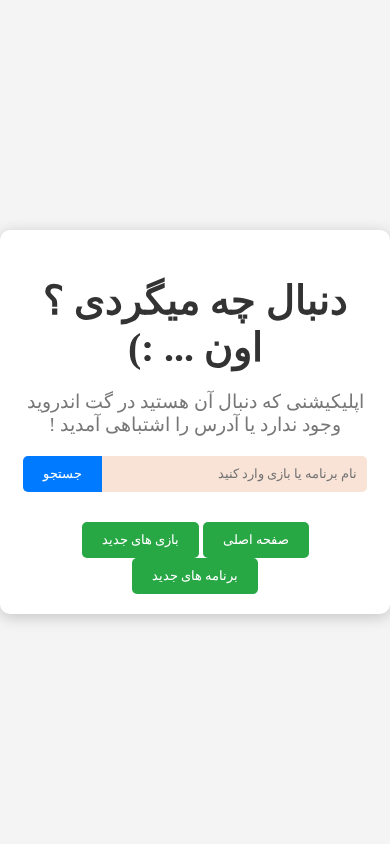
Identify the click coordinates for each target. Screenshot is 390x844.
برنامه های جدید (195, 575)
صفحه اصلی (256, 539)
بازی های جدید (140, 539)
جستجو (62, 473)
